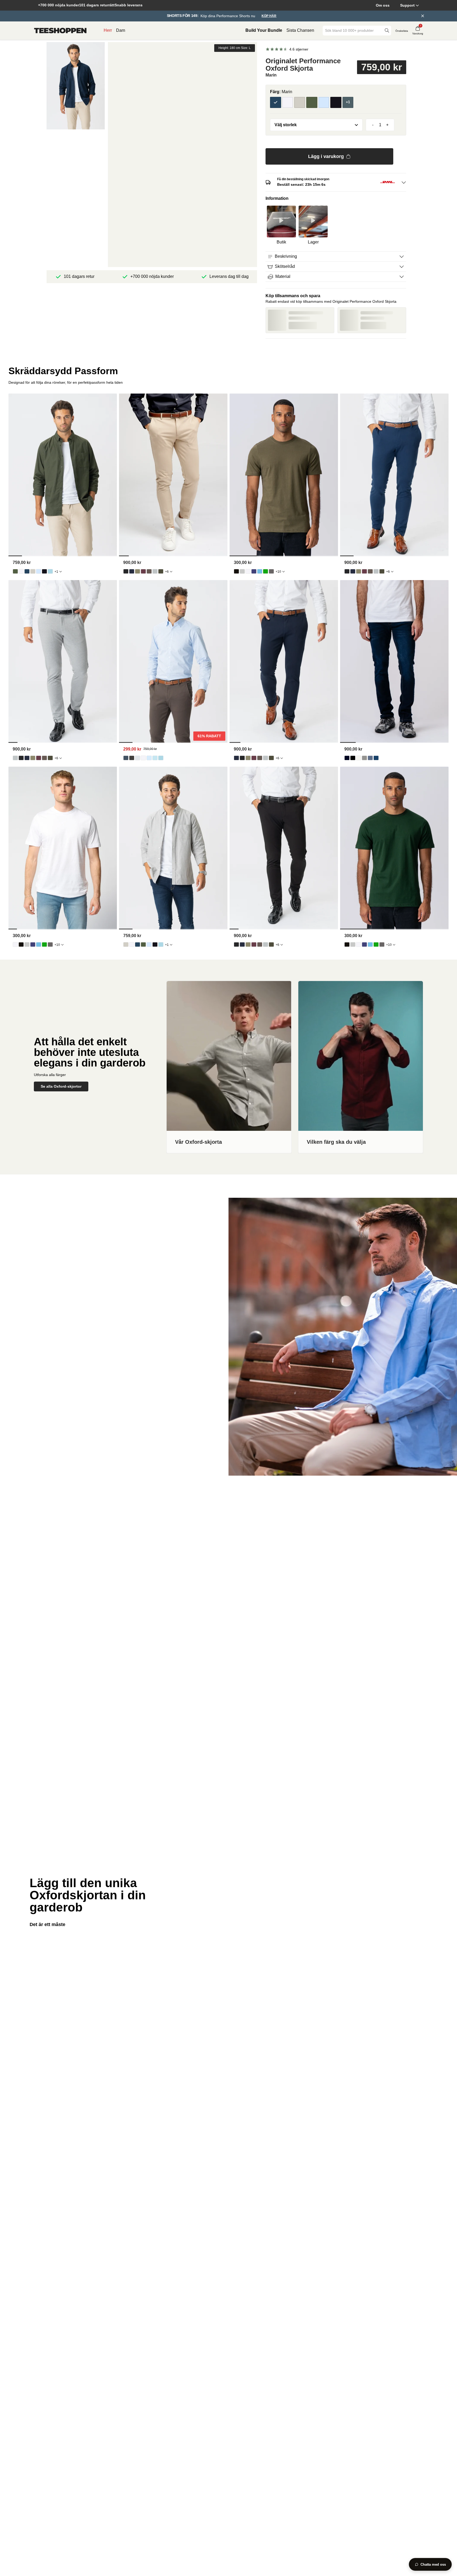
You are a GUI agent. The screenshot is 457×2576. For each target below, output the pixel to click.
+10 (278, 572)
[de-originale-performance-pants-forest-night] (161, 571)
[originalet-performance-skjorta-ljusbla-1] (149, 758)
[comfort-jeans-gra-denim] (364, 758)
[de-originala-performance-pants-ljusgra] (155, 571)
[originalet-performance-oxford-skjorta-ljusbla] (39, 571)
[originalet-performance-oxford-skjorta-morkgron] (15, 571)
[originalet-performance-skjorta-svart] (132, 758)
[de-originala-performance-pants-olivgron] (138, 571)
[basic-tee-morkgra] (271, 571)
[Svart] (336, 102)
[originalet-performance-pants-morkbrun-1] (149, 571)
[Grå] (300, 102)
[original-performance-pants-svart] (126, 571)
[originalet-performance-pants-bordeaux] (143, 571)
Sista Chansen (300, 30)
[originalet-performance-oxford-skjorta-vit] (21, 571)
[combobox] (353, 31)
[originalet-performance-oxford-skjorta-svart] (44, 571)
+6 (167, 572)
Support (407, 5)
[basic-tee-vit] (248, 571)
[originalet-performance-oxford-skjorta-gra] (33, 571)
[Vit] (288, 102)
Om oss (383, 5)
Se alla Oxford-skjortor (61, 1086)
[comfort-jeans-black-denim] (353, 758)
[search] (387, 31)
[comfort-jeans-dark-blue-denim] (347, 758)
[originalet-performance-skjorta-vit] (143, 758)
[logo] (60, 31)
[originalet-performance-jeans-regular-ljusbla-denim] (370, 758)
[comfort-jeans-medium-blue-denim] (376, 758)
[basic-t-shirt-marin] (254, 571)
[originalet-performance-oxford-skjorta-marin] (27, 571)
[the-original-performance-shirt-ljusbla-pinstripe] (155, 758)
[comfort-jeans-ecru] (359, 758)
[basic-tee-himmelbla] (260, 571)
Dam (121, 30)
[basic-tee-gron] (266, 571)
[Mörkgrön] (312, 102)
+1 (56, 572)
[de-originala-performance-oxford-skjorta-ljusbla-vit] (50, 571)
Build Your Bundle (264, 30)
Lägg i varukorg (326, 156)
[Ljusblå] (324, 102)
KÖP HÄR (269, 16)
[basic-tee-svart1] (236, 571)
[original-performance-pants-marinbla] (132, 571)
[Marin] (276, 102)
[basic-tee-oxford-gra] (242, 571)
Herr (108, 30)
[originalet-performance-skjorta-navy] (126, 758)
